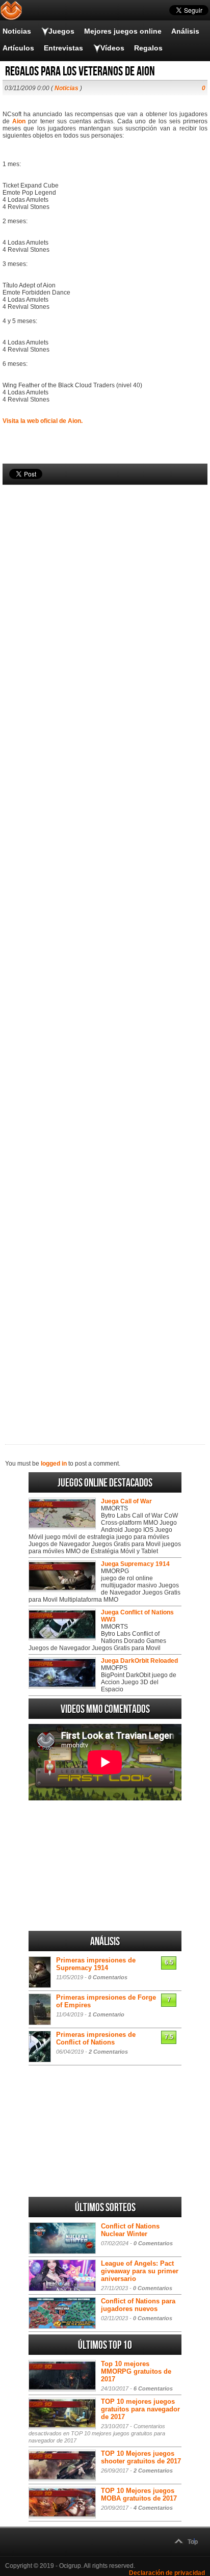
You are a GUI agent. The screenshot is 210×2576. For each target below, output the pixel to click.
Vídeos (112, 48)
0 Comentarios (108, 1977)
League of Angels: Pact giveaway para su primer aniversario (140, 2271)
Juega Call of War (126, 1501)
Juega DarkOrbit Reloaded (139, 1661)
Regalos (148, 48)
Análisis (185, 31)
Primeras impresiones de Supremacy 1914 (96, 1964)
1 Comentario (106, 2014)
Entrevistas (63, 48)
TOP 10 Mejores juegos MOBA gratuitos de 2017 (139, 2494)
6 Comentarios (153, 2388)
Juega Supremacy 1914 (135, 1564)
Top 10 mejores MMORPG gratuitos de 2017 (136, 2371)
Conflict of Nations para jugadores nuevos (138, 2305)
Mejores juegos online (123, 31)
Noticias (17, 31)
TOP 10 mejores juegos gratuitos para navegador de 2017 (140, 2409)
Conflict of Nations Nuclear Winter (130, 2230)
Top (193, 2542)
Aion (19, 121)
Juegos (61, 31)
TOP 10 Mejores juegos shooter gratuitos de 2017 (141, 2457)
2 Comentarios (108, 2052)
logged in (54, 1464)
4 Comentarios (153, 2508)
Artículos (18, 48)
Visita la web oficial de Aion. (43, 421)
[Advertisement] (105, 947)
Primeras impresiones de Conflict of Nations (96, 2038)
